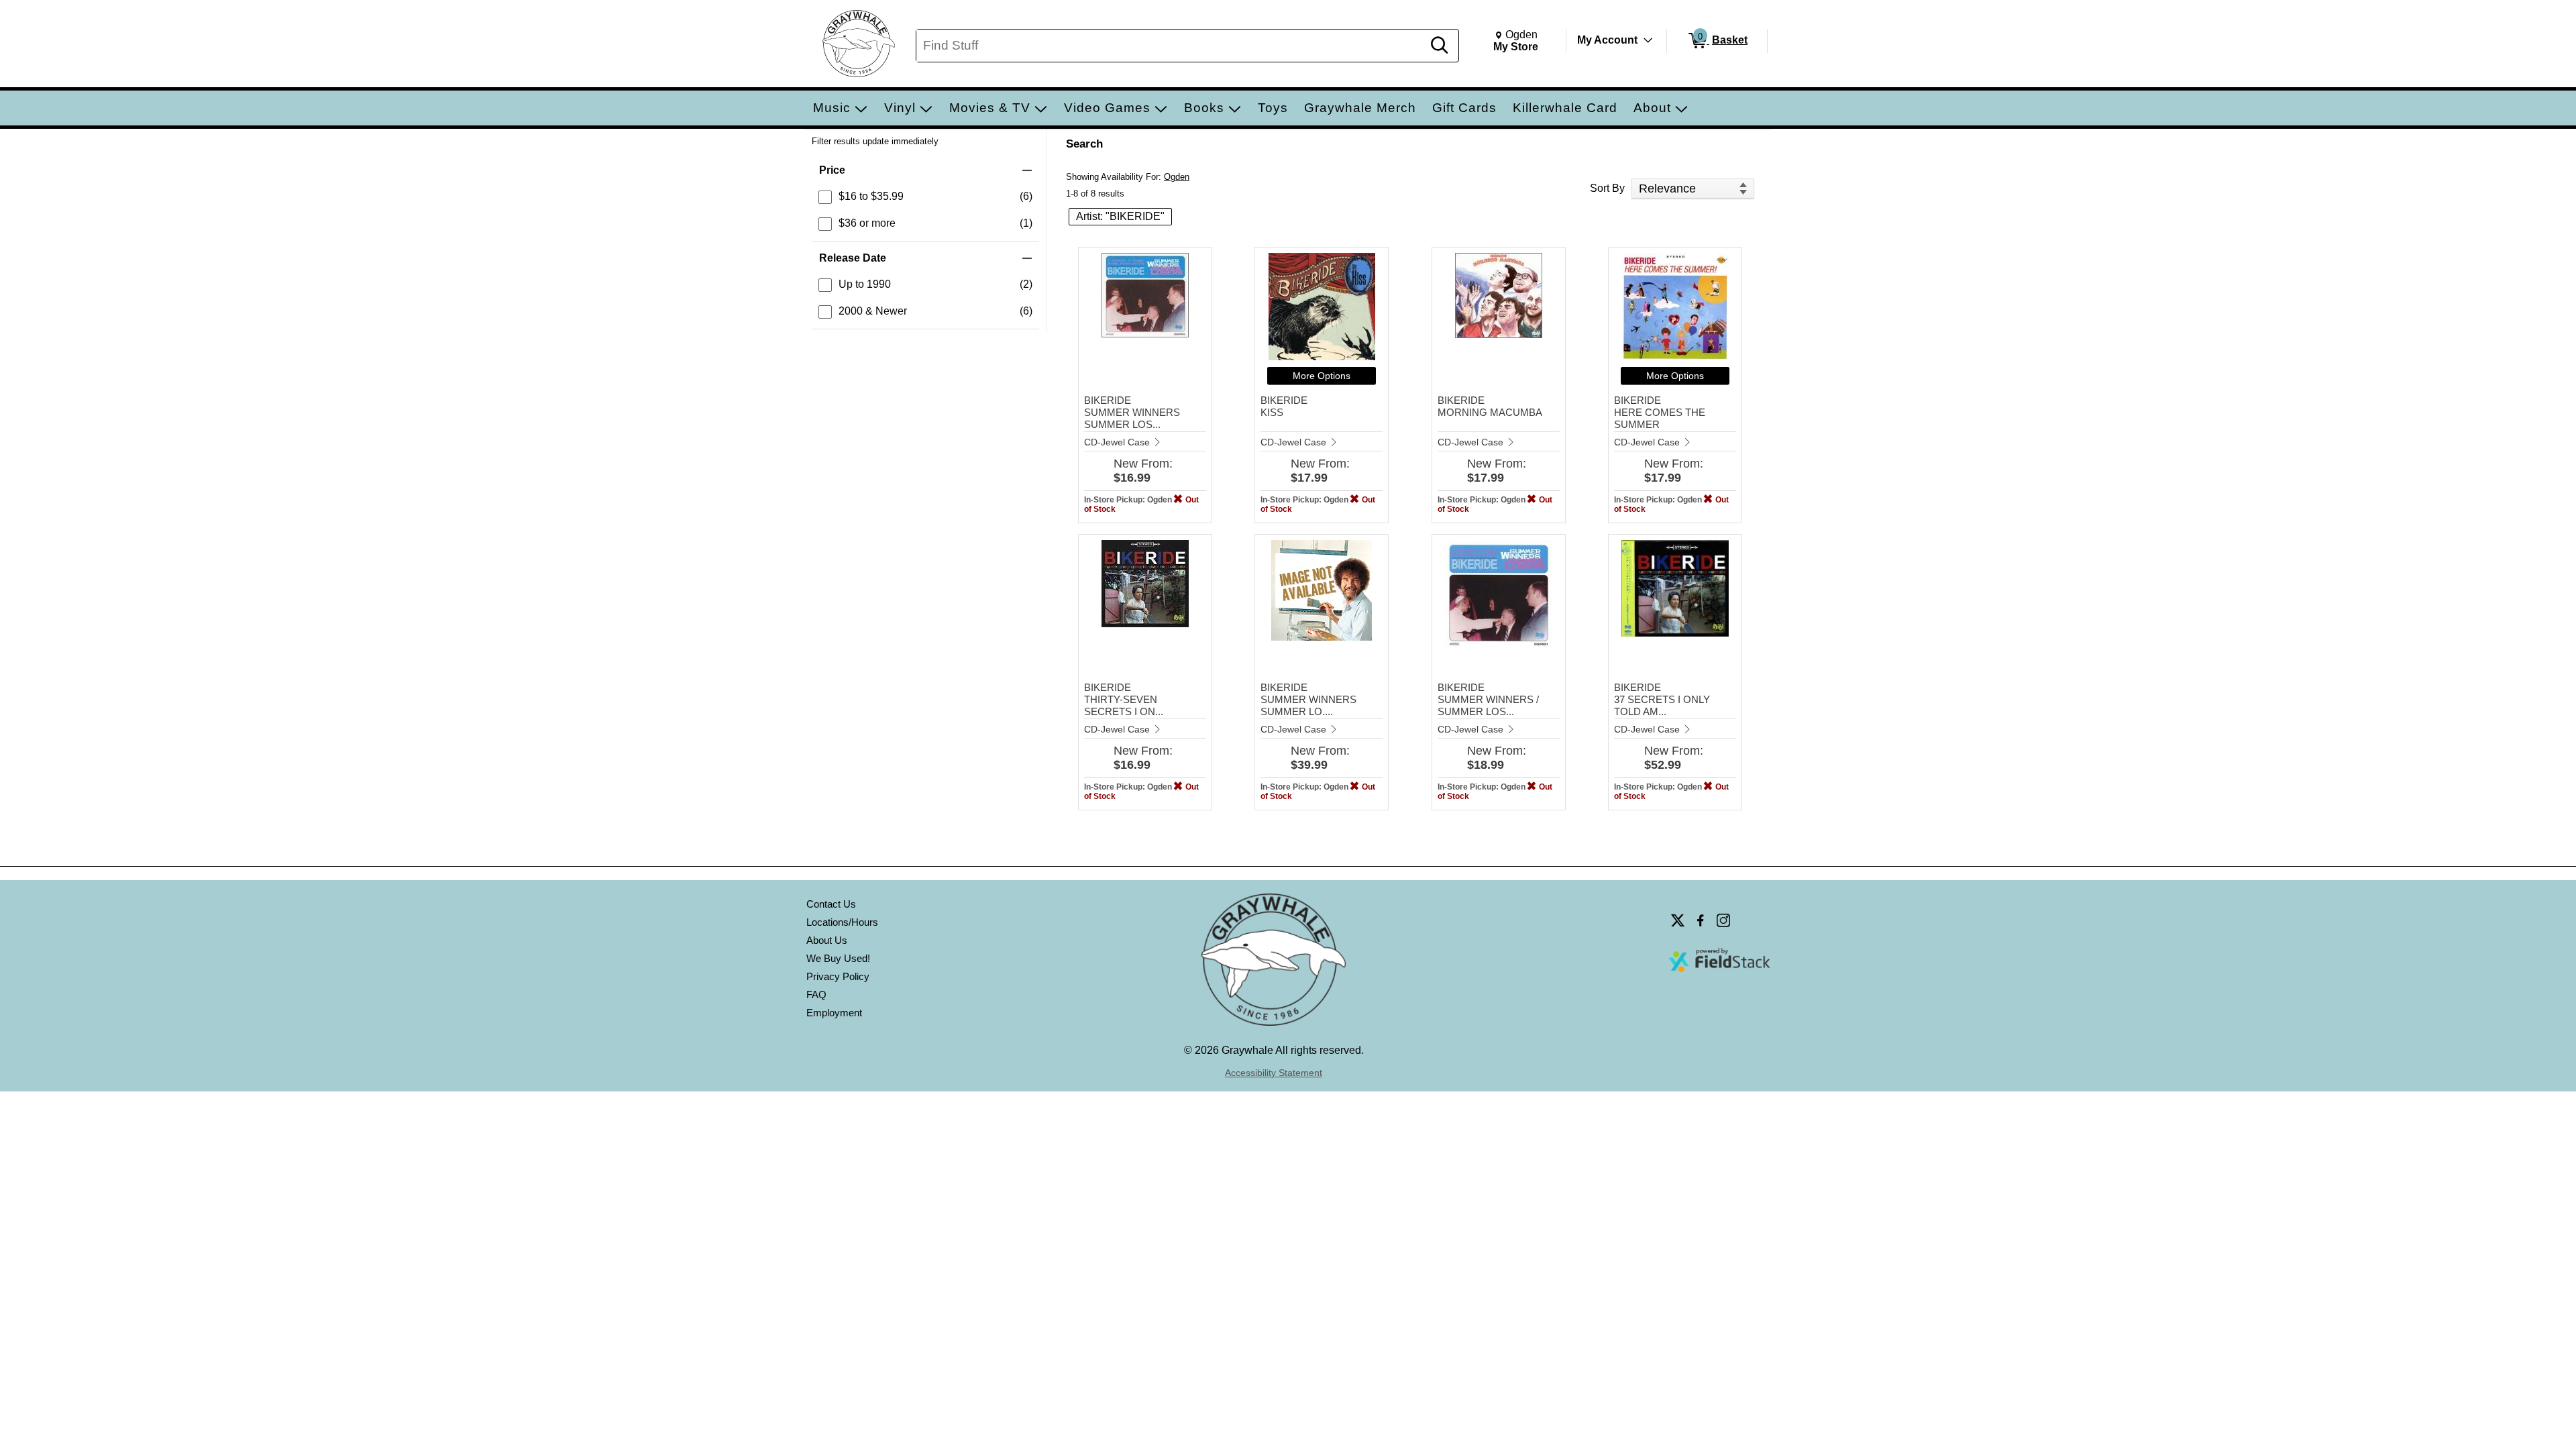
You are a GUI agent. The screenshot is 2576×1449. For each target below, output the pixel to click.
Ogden (1177, 177)
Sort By (1607, 188)
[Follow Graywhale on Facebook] (1701, 920)
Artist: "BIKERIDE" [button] (1120, 216)
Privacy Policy (838, 976)
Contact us (831, 904)
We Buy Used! (838, 958)
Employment (834, 1013)
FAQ (816, 995)
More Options (1322, 376)
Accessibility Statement (1274, 1073)
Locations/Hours (842, 922)
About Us (827, 940)
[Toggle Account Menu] (1648, 40)
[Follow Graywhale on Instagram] (1723, 920)
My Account (1607, 40)
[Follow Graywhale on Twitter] (1678, 920)
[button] (925, 170)
